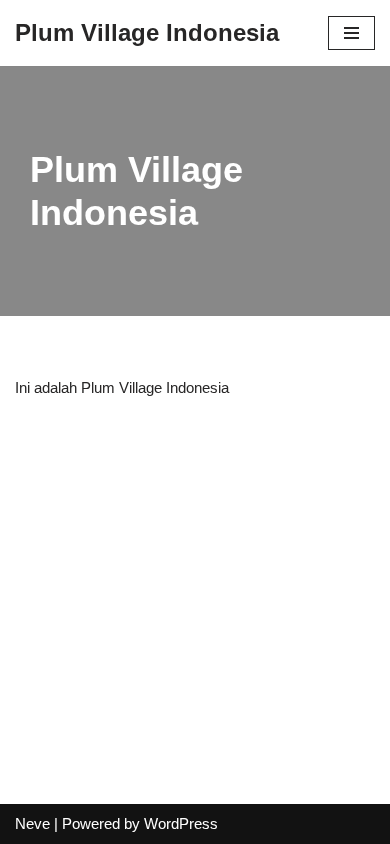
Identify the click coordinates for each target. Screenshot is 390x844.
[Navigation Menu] (351, 33)
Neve (32, 823)
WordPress (181, 823)
